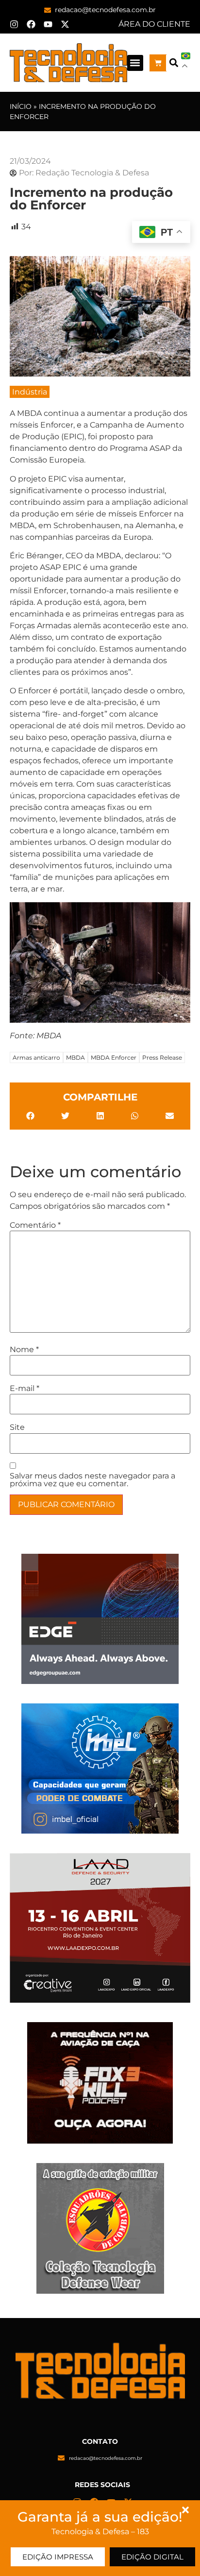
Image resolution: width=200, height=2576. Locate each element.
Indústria (30, 392)
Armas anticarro (36, 1057)
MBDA (75, 1057)
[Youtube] (48, 24)
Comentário (35, 1225)
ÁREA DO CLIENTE (154, 24)
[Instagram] (14, 24)
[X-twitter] (65, 24)
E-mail (25, 1389)
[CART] (158, 63)
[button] (135, 63)
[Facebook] (31, 24)
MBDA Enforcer (114, 1057)
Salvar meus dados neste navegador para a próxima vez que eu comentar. (92, 1480)
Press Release (162, 1057)
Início (21, 106)
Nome (24, 1350)
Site (17, 1427)
